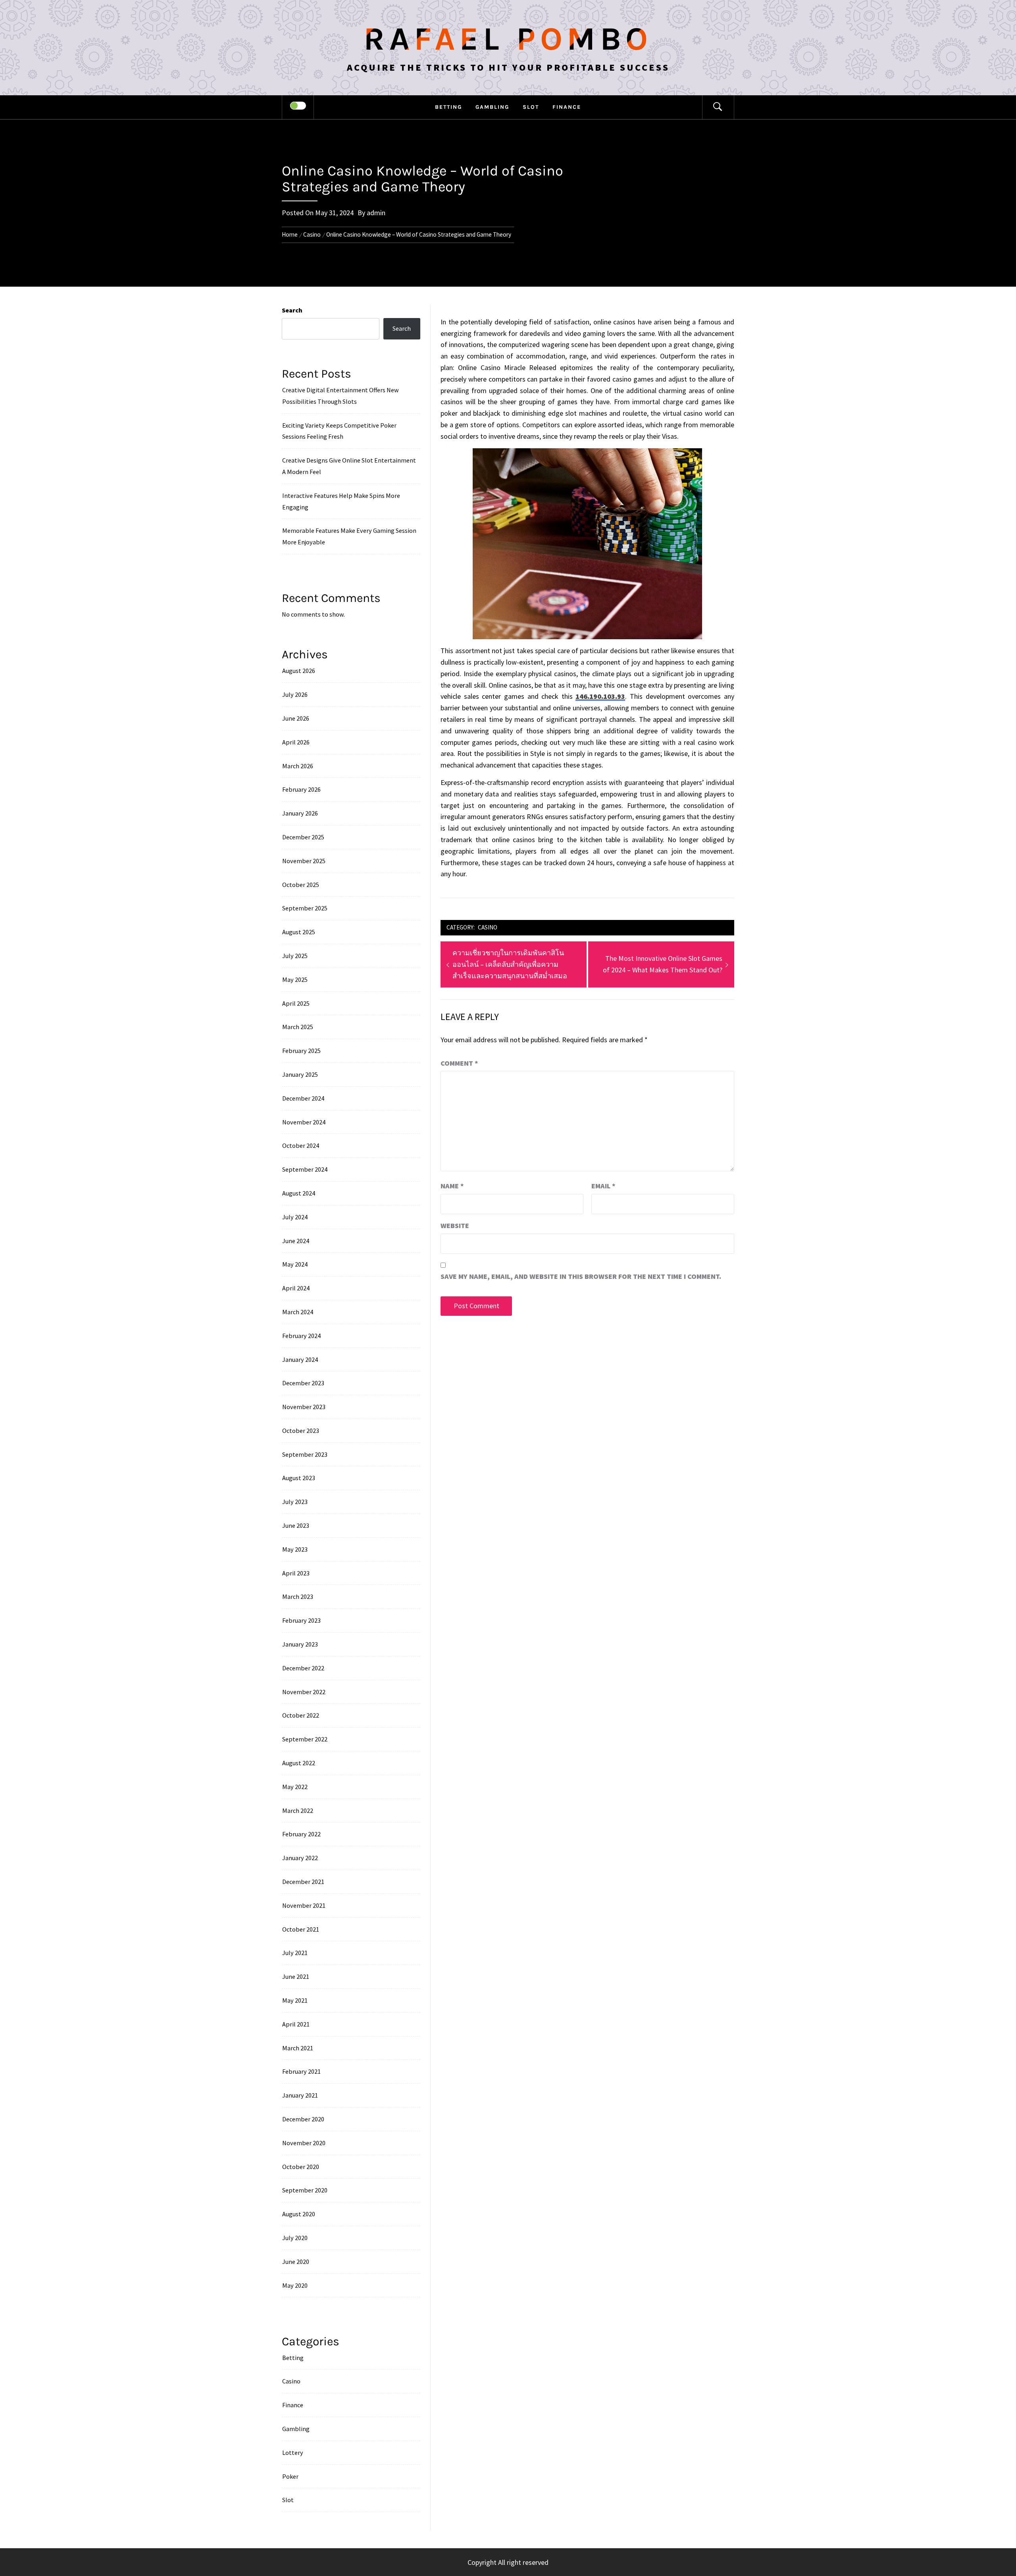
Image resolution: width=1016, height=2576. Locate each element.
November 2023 (304, 1407)
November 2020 (304, 2143)
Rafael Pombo (508, 39)
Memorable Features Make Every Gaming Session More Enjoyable (349, 536)
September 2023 (305, 1454)
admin (376, 213)
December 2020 (303, 2119)
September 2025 (305, 908)
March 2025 (298, 1027)
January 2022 (300, 1858)
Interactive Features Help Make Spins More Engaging (341, 501)
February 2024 (301, 1336)
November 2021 (304, 1905)
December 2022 (303, 1668)
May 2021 (295, 2000)
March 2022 (298, 1811)
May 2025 (295, 979)
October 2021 (301, 1929)
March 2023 (298, 1597)
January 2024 (300, 1359)
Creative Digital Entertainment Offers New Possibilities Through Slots (341, 396)
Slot (531, 107)
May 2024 (295, 1264)
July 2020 (295, 2238)
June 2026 (296, 718)
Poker (290, 2476)
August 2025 (299, 932)
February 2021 (301, 2071)
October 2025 (301, 885)
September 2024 (305, 1169)
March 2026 (298, 766)
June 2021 (296, 1976)
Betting (448, 107)
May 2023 (295, 1549)
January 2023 (300, 1644)
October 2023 (301, 1431)
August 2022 (299, 1763)
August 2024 (299, 1193)
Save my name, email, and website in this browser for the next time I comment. (581, 1276)
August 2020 (299, 2214)
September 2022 (305, 1739)
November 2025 (304, 861)
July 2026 (295, 694)
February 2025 (301, 1051)
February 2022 (301, 1834)
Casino (488, 927)
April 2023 (296, 1573)
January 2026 (300, 813)
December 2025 (303, 837)
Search (292, 310)
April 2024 (296, 1288)
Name (452, 1186)
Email (603, 1186)
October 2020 (301, 2167)
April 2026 (296, 742)
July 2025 (295, 956)
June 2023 (296, 1525)
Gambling (492, 107)
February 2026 (301, 789)
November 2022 (304, 1692)
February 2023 (301, 1620)
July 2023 (295, 1502)
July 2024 (295, 1217)
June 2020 (296, 2262)
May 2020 (295, 2285)
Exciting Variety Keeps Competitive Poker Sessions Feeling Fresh (339, 431)
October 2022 (301, 1715)
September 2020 (305, 2190)
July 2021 (295, 1953)
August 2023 (299, 1478)
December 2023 (303, 1383)
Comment (459, 1063)
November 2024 (304, 1122)
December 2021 (303, 1882)
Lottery (293, 2453)
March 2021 (298, 2048)
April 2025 (296, 1003)
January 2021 (300, 2095)
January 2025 (300, 1074)
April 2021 (296, 2024)
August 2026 (299, 671)
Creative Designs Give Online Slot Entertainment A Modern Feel (349, 466)
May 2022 (295, 1787)
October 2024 (301, 1145)
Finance (567, 107)
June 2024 (296, 1241)
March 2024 (298, 1312)
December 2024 (303, 1098)
